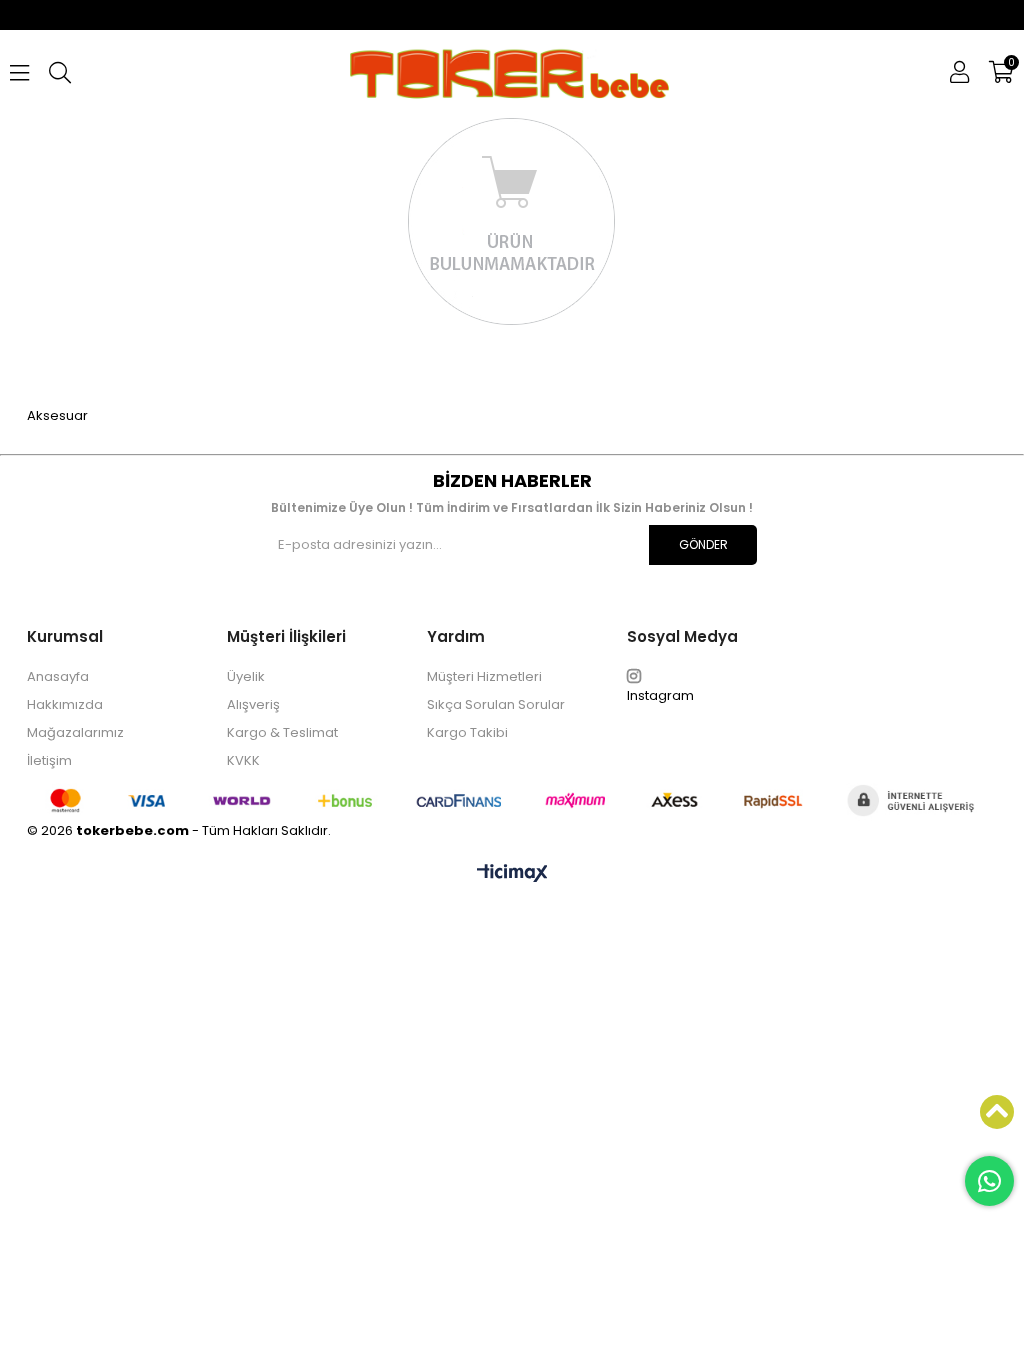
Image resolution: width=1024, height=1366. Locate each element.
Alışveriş (253, 704)
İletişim (49, 760)
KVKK (243, 760)
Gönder (703, 544)
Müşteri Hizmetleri (484, 676)
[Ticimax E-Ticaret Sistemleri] (512, 874)
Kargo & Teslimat (282, 732)
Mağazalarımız (75, 732)
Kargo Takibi (467, 732)
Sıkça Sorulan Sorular (496, 704)
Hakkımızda (65, 704)
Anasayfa (58, 676)
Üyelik (246, 676)
